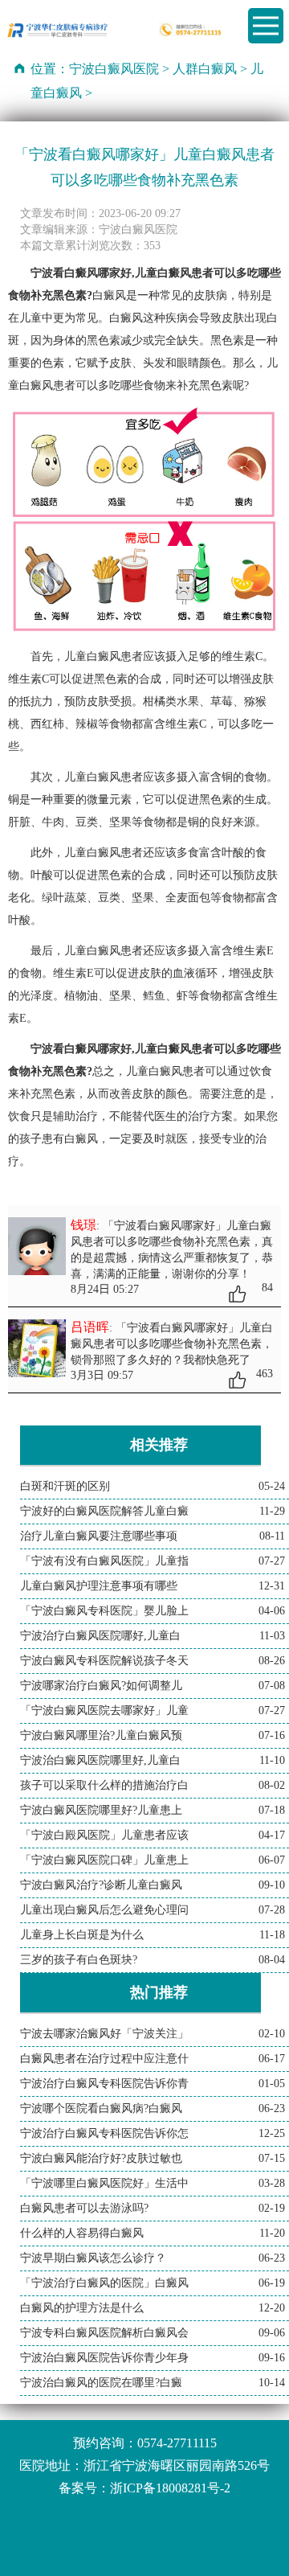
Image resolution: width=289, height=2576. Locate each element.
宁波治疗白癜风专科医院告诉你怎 (104, 2133)
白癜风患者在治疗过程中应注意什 (104, 2059)
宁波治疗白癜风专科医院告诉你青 (104, 2084)
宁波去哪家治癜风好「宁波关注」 (104, 2034)
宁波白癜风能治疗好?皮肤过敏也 (101, 2158)
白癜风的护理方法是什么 (82, 2308)
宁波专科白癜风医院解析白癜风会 (104, 2333)
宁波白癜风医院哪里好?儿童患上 (101, 1810)
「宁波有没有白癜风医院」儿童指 (104, 1561)
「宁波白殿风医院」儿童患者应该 (104, 1835)
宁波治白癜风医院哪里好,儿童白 (100, 1760)
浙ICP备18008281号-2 (170, 2488)
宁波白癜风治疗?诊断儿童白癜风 (101, 1885)
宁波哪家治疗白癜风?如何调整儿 (101, 1686)
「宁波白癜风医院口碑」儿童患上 (104, 1860)
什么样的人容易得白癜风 (82, 2233)
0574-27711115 (177, 2443)
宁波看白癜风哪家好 (81, 1049)
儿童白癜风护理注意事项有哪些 (99, 1586)
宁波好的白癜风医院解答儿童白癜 (104, 1511)
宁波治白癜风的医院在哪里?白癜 (101, 2383)
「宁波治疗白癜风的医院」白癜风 (104, 2283)
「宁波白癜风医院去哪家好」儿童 (104, 1710)
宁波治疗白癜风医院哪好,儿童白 (100, 1636)
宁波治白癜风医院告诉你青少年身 (104, 2358)
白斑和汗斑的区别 (65, 1486)
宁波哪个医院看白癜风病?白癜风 (101, 2108)
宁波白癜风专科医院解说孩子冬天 (104, 1661)
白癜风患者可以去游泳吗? (84, 2208)
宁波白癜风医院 (114, 69)
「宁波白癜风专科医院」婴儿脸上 (104, 1611)
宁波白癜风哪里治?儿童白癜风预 (101, 1735)
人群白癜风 (205, 69)
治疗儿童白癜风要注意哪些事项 (99, 1536)
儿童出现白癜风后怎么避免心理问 (104, 1910)
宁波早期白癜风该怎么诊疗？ (93, 2258)
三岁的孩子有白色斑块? (79, 1960)
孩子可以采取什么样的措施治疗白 (104, 1785)
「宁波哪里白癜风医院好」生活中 (104, 2183)
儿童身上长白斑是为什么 (82, 1935)
